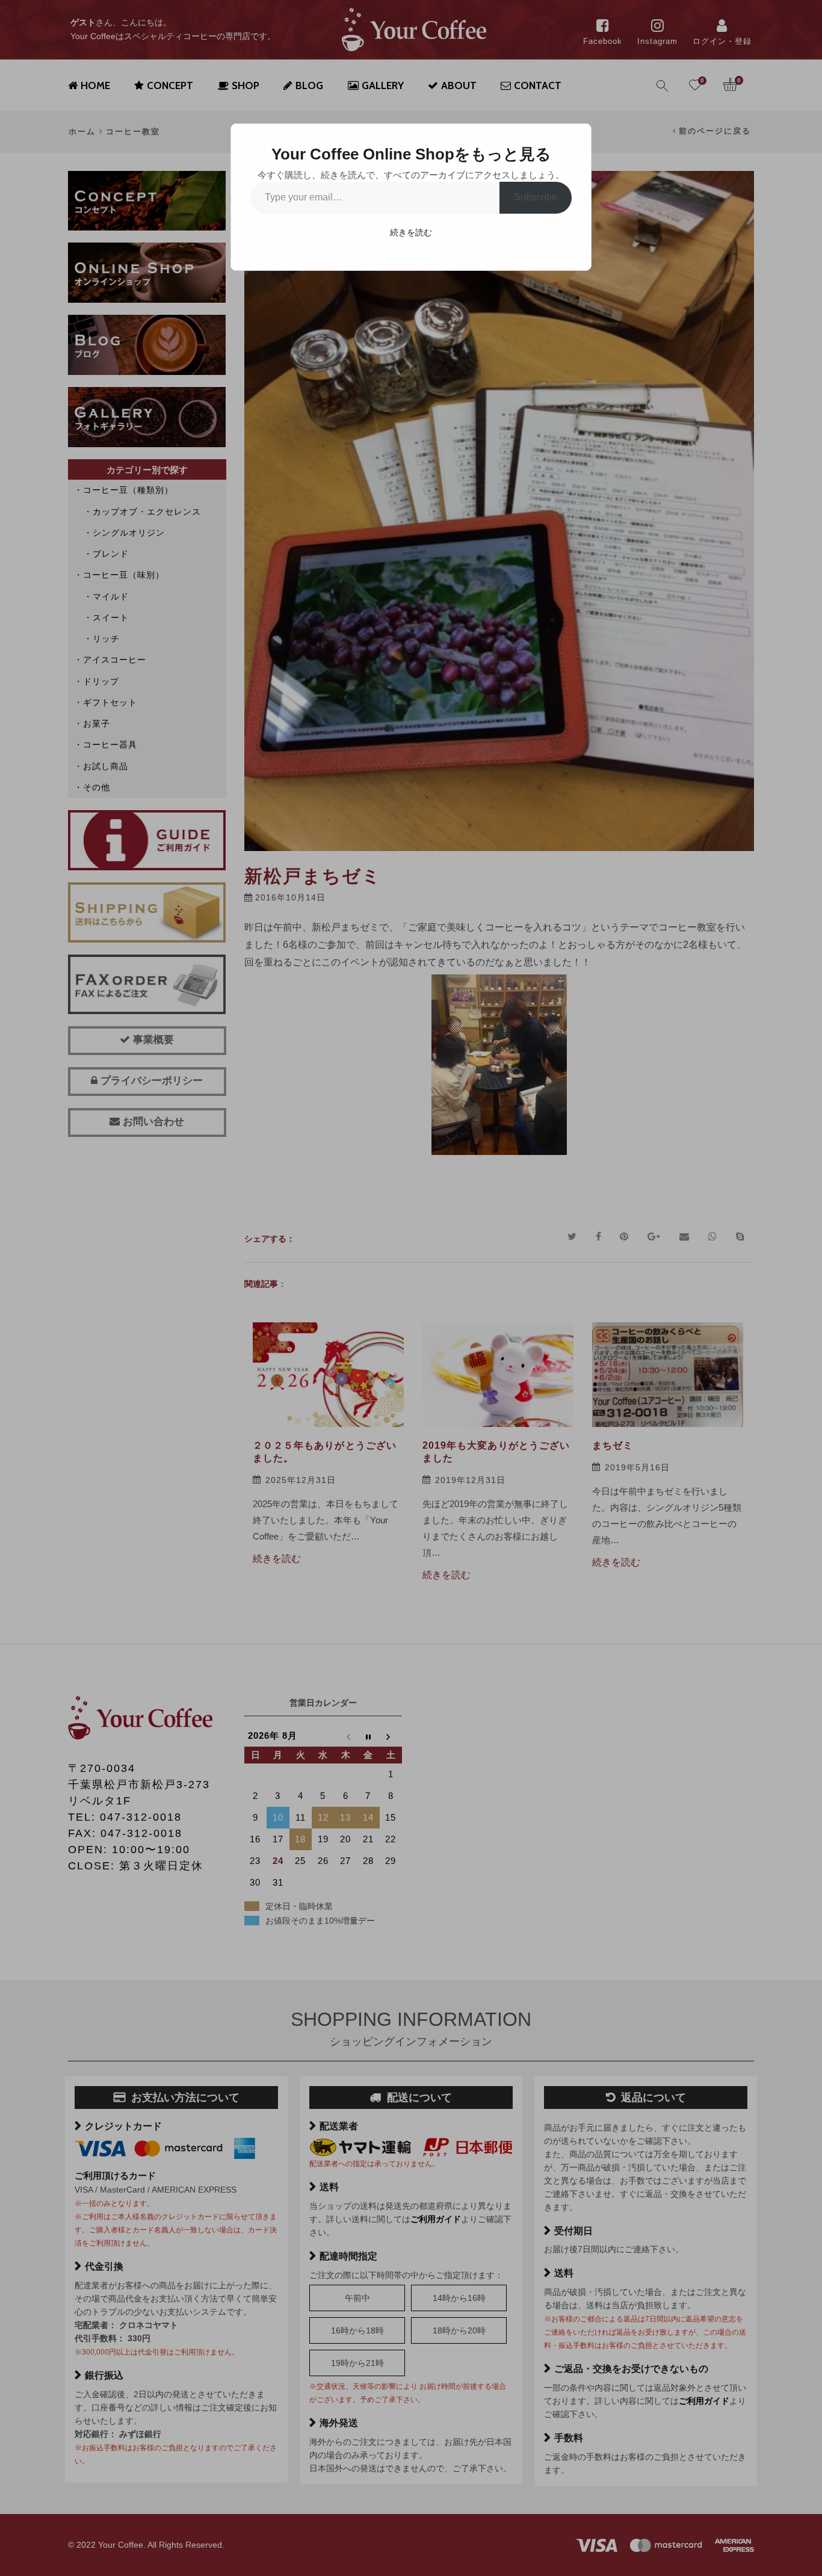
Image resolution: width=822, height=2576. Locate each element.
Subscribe (536, 197)
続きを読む (411, 232)
